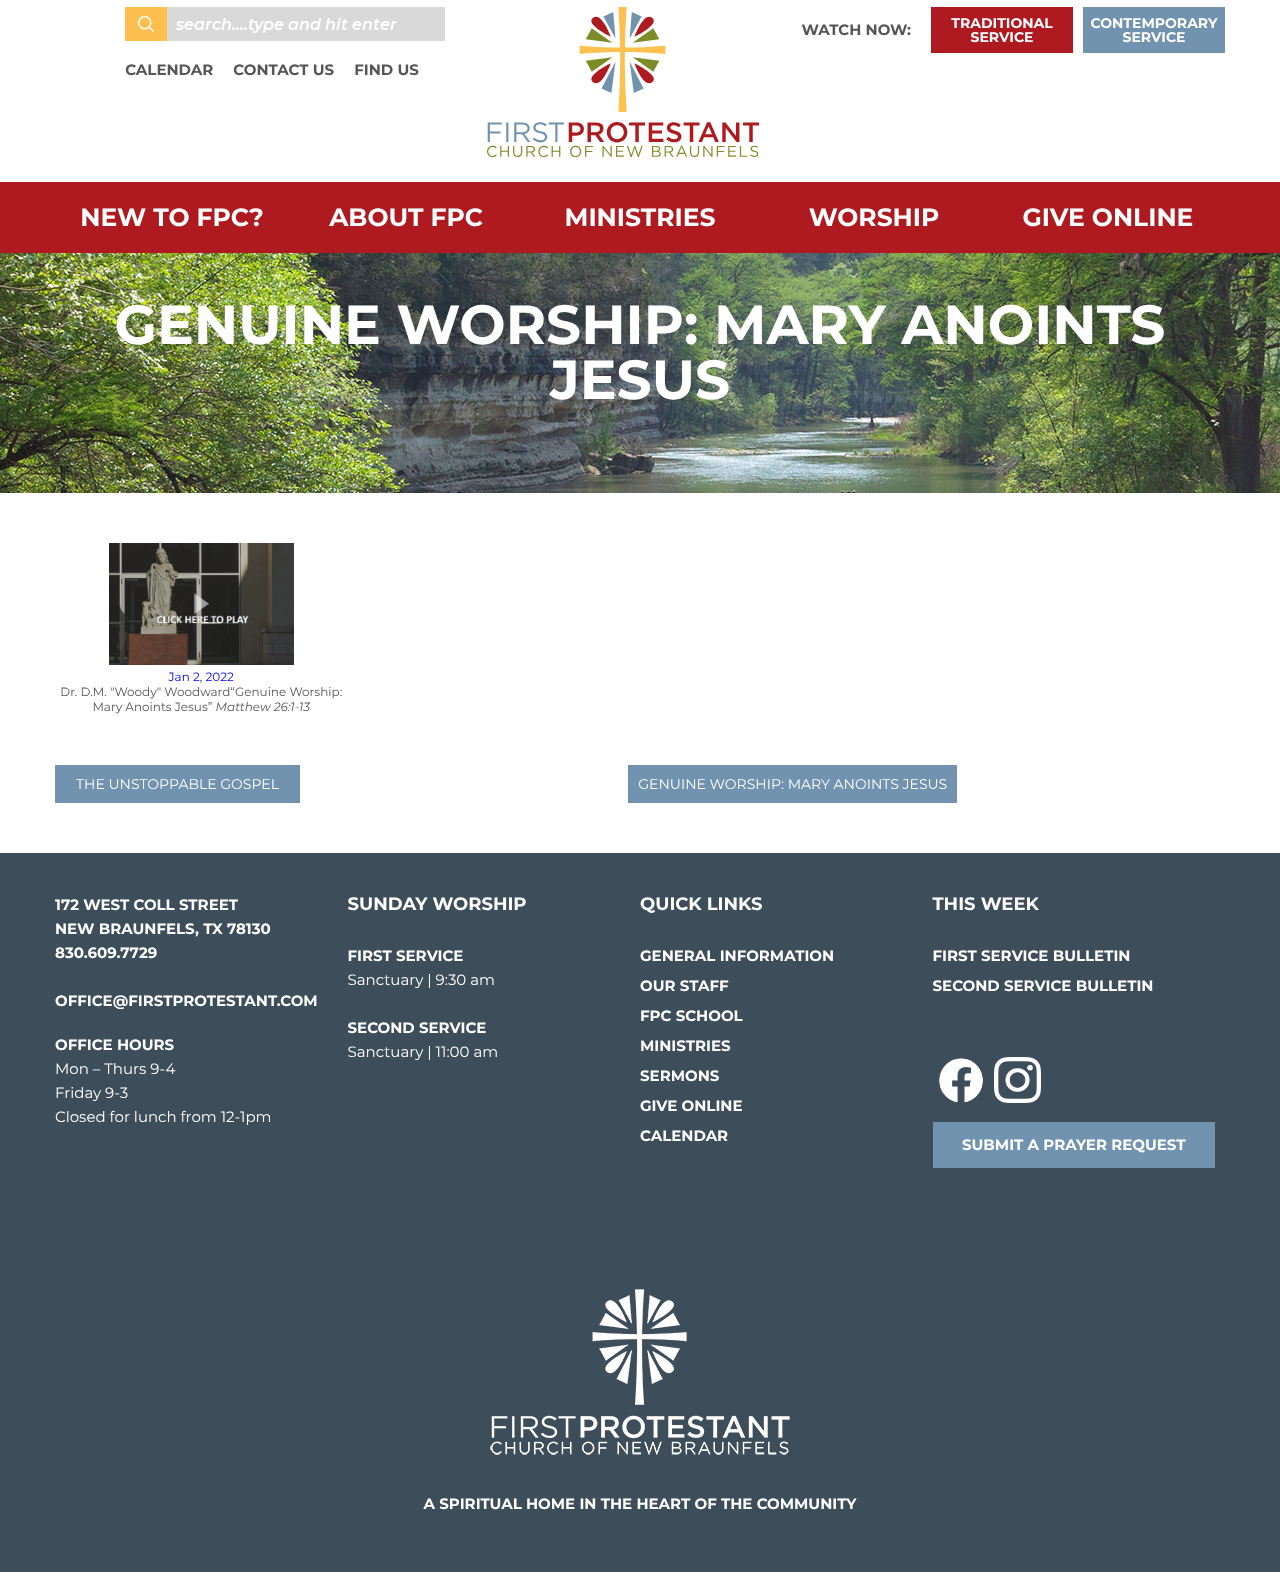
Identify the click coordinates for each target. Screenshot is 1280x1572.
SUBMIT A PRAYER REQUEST (1074, 1144)
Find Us (386, 69)
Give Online (1108, 218)
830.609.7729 (106, 952)
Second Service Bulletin (1043, 985)
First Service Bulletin (1032, 955)
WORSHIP (874, 218)
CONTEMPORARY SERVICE (1154, 30)
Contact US (283, 69)
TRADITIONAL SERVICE (1001, 30)
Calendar (169, 69)
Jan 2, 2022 (201, 677)
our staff (684, 985)
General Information (737, 955)
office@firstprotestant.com (186, 1000)
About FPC (406, 218)
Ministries (640, 218)
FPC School (691, 1015)
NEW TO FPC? (171, 218)
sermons (679, 1075)
